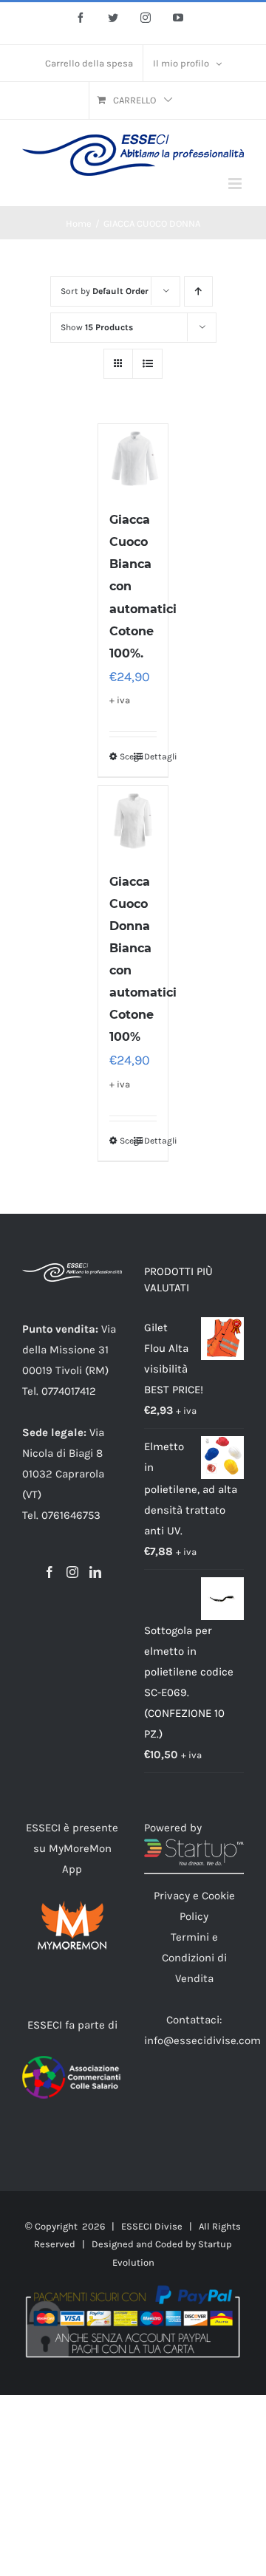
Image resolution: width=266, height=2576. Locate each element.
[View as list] (147, 364)
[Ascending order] (198, 291)
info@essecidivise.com (202, 2040)
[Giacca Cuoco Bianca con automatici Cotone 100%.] (133, 459)
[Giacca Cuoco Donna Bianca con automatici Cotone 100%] (133, 821)
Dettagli (151, 756)
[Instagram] (72, 1572)
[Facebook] (50, 1572)
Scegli (126, 756)
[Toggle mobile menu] (236, 184)
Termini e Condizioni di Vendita (194, 1958)
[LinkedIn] (95, 1572)
